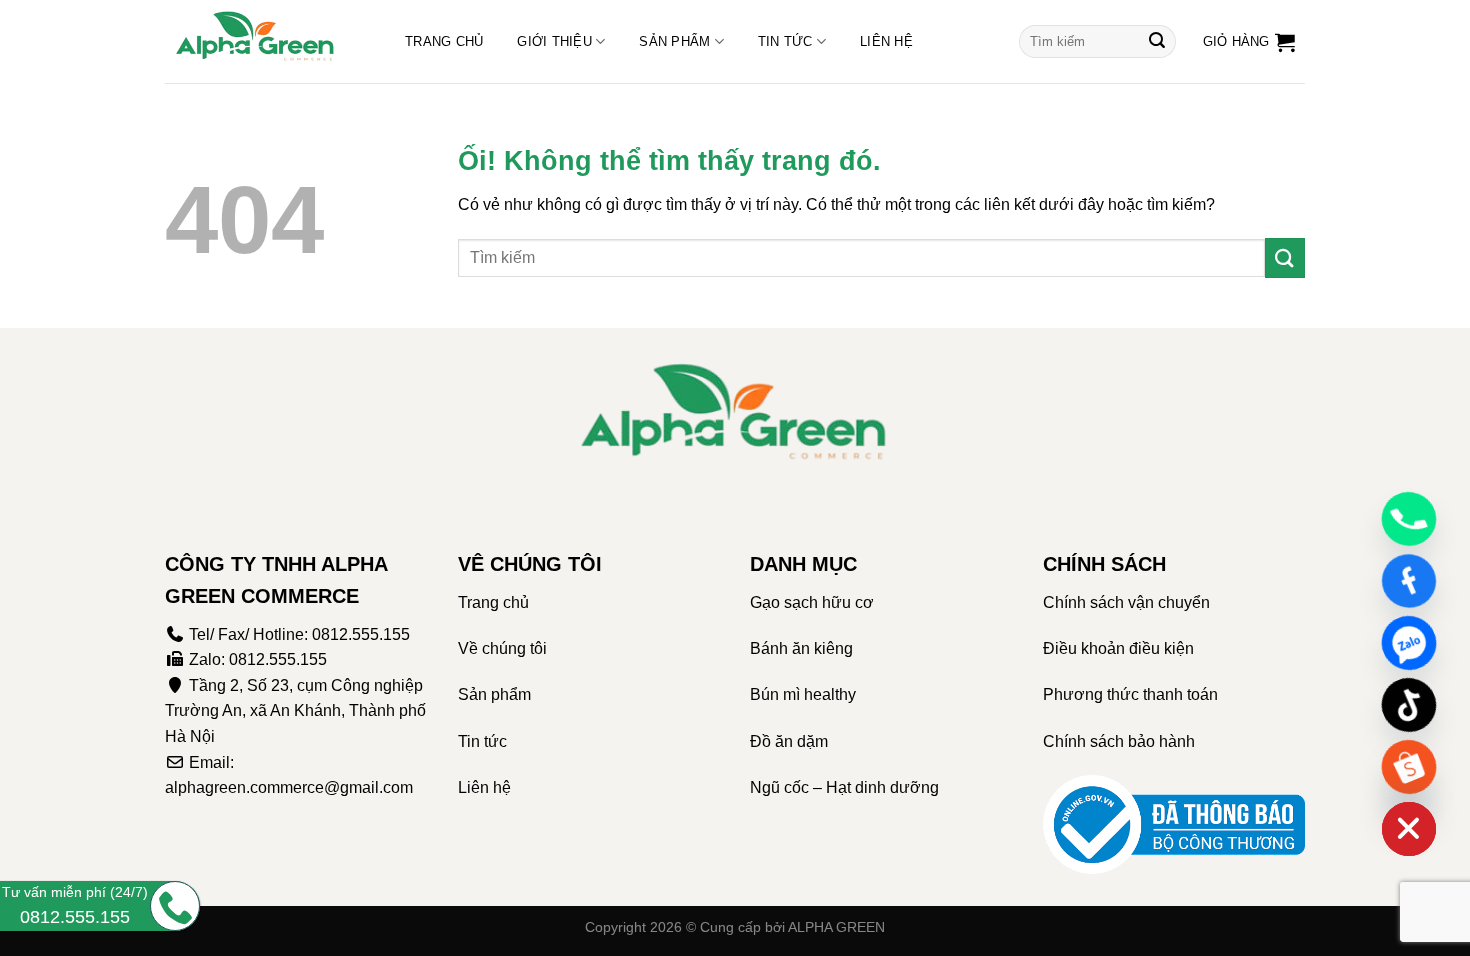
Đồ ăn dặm (789, 741)
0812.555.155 (361, 634)
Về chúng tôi (502, 648)
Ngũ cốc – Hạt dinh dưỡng (844, 787)
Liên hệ (886, 41)
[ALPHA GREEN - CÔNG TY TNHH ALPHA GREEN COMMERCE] (265, 41)
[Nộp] (1157, 42)
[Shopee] (1409, 767)
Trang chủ (444, 41)
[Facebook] (1409, 581)
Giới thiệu (554, 41)
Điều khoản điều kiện (1118, 648)
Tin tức (785, 41)
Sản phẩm (674, 41)
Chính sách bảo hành (1119, 741)
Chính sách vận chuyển (1126, 602)
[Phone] (1409, 519)
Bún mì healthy (803, 694)
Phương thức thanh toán (1130, 694)
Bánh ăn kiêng (801, 648)
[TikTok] (1409, 705)
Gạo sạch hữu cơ (812, 602)
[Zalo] (1409, 643)
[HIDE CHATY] (1409, 829)
